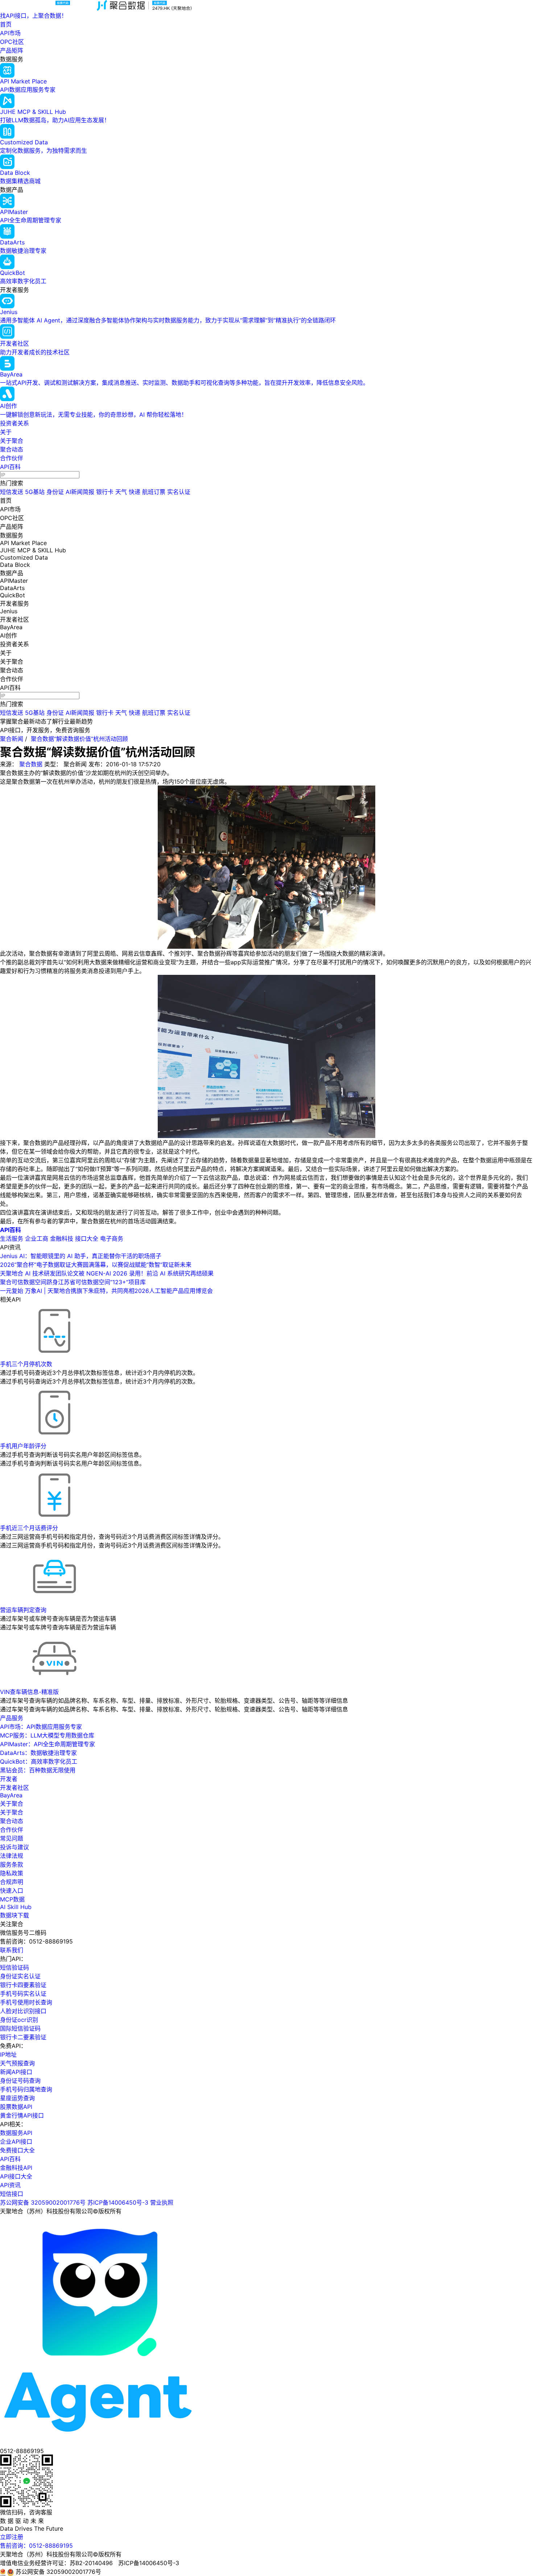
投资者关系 (15, 423)
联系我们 (12, 1950)
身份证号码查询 (20, 2081)
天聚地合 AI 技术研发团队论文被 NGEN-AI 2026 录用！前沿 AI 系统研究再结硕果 (107, 1273)
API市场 (10, 33)
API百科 (10, 467)
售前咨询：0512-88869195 (36, 2546)
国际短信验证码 (20, 2028)
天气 (121, 492)
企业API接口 (16, 2142)
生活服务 (12, 1238)
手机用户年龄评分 (23, 1446)
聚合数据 (31, 764)
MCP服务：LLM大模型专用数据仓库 (47, 1735)
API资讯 (10, 2185)
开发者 (9, 1779)
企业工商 (37, 1238)
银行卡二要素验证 (23, 2037)
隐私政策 (12, 1873)
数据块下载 (15, 1915)
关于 (6, 432)
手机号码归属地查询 (26, 2089)
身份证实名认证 (20, 1976)
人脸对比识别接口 (23, 2011)
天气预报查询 (17, 2063)
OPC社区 (12, 42)
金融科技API (16, 2168)
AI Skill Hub (16, 1907)
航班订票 (154, 492)
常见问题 (12, 1838)
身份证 (55, 492)
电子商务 (112, 1238)
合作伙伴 (12, 458)
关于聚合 (12, 441)
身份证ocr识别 (19, 2020)
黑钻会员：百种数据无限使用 (38, 1770)
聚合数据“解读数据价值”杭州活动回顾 (79, 739)
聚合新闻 (12, 739)
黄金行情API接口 (22, 2115)
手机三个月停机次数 (26, 1364)
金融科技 (62, 1238)
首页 (6, 24)
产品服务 (12, 1718)
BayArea (11, 1795)
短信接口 (12, 2194)
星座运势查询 (17, 2098)
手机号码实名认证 (23, 1994)
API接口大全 (16, 2176)
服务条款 (12, 1864)
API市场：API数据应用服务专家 (41, 1727)
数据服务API (16, 2133)
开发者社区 (15, 1788)
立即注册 (12, 2537)
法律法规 (12, 1856)
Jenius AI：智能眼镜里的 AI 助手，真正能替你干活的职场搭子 (81, 1256)
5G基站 (35, 492)
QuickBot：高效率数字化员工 (39, 1761)
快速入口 (12, 1891)
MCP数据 (12, 1899)
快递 (135, 492)
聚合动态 (12, 449)
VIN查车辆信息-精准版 (29, 1692)
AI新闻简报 (80, 492)
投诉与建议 (15, 1847)
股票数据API (16, 2107)
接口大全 (87, 1238)
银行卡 (105, 492)
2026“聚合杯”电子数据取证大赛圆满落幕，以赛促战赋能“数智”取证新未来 (96, 1265)
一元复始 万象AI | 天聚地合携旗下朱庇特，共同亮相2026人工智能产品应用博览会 (106, 1291)
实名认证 (179, 492)
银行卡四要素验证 (23, 1985)
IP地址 (8, 2054)
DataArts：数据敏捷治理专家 (38, 1753)
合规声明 (12, 1882)
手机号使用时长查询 (26, 2002)
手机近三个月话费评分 (29, 1528)
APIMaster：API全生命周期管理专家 (47, 1744)
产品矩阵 (12, 50)
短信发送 (12, 492)
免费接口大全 (17, 2150)
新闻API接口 (16, 2072)
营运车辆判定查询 (23, 1610)
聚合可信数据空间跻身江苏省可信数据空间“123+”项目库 (73, 1282)
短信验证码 (15, 1967)
